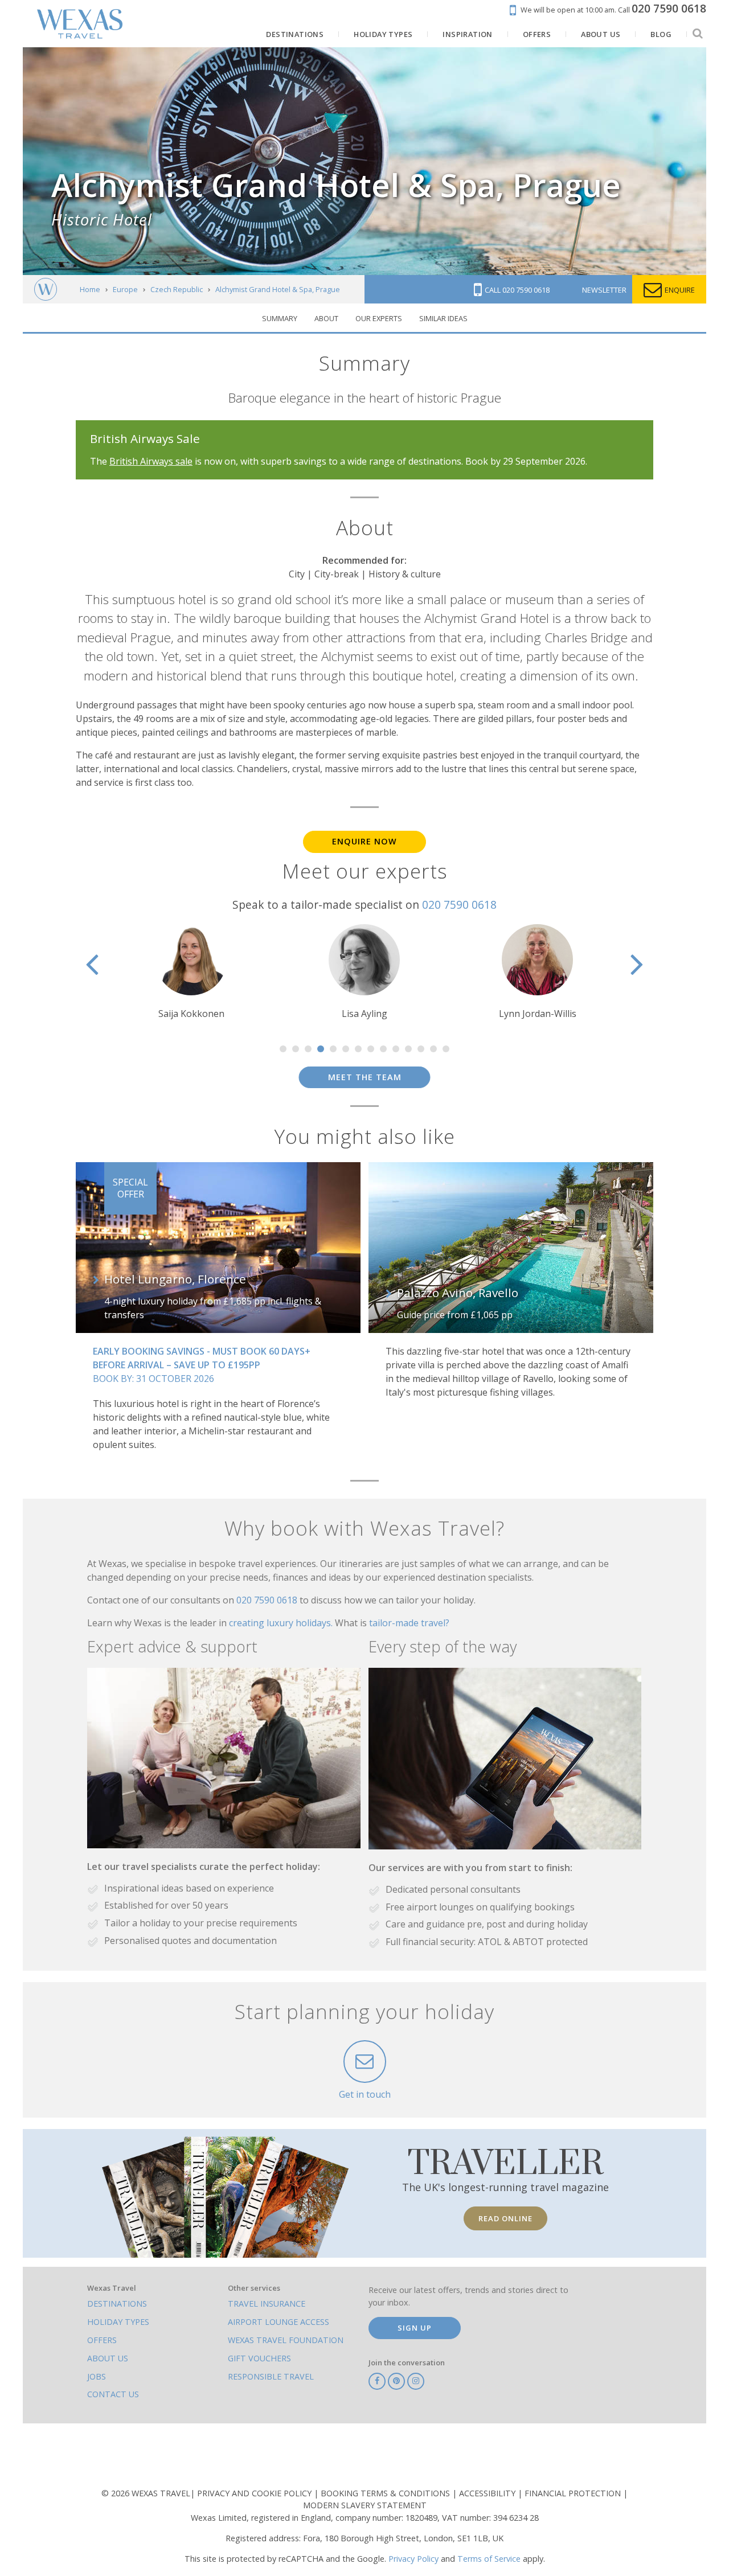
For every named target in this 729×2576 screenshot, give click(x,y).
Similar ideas (443, 318)
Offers (102, 2340)
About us (108, 2358)
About (326, 318)
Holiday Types (118, 2322)
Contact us (113, 2394)
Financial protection (574, 2493)
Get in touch (365, 2094)
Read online (505, 2218)
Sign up (415, 2328)
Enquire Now (364, 841)
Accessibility (488, 2493)
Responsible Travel (271, 2376)
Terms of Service (489, 2559)
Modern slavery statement (365, 2505)
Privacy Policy (413, 2559)
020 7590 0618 (459, 905)
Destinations (117, 2304)
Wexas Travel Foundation (286, 2340)
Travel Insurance (267, 2304)
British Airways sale (151, 461)
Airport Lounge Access (279, 2322)
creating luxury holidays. (282, 1623)
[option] (191, 972)
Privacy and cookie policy (255, 2493)
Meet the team (365, 1077)
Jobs (97, 2376)
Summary (280, 318)
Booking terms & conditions (386, 2493)
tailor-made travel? (409, 1623)
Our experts (379, 318)
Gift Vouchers (259, 2358)
